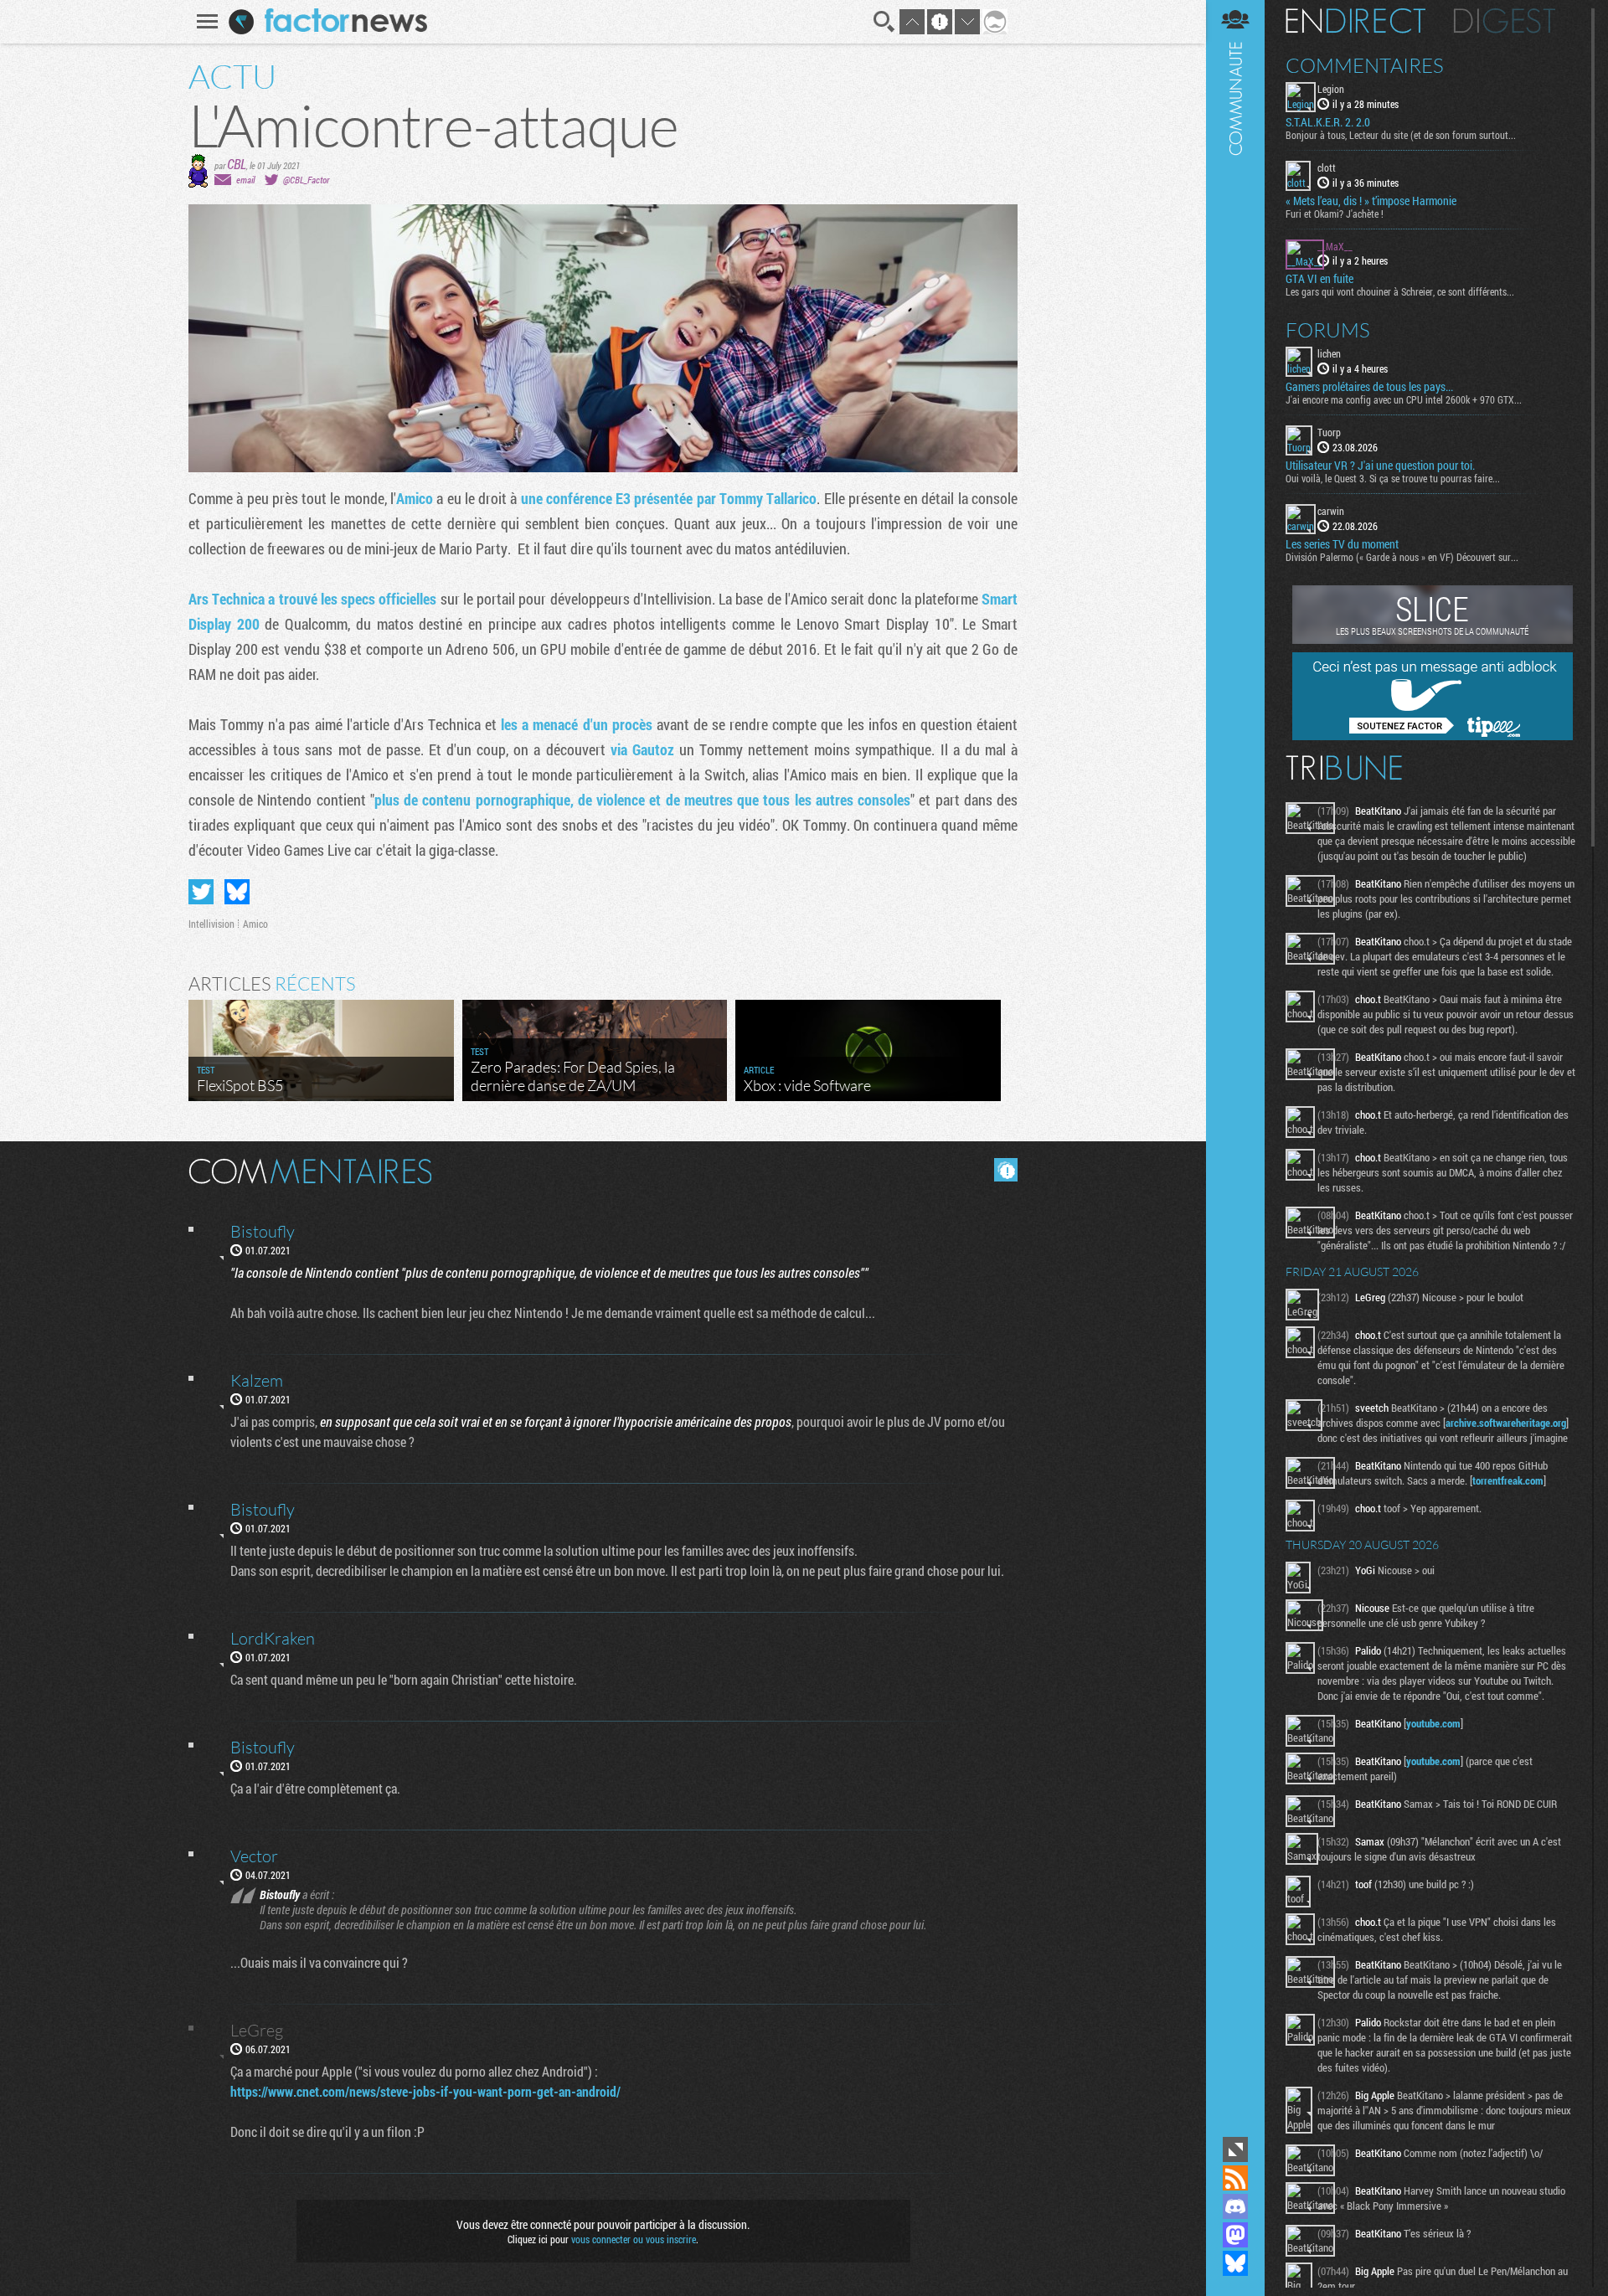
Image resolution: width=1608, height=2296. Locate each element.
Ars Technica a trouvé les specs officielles (312, 599)
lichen (1329, 353)
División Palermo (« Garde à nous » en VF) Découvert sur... (1402, 557)
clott (1327, 167)
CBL (237, 164)
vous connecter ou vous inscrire (634, 2239)
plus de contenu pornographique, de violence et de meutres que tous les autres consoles (642, 800)
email (245, 180)
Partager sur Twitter (201, 892)
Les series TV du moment (1342, 544)
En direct (1355, 21)
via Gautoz (642, 749)
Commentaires (1365, 65)
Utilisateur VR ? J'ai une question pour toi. (1380, 466)
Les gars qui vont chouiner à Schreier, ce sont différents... (1400, 291)
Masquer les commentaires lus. (1006, 1170)
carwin (1331, 511)
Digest (1505, 21)
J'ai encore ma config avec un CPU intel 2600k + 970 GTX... (1404, 399)
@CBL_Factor (306, 180)
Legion (1331, 89)
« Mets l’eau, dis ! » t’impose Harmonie (1371, 201)
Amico (415, 498)
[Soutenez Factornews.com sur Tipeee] (1433, 736)
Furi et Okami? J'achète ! (1335, 214)
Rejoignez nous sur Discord (1235, 2206)
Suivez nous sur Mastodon (1235, 2235)
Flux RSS (1235, 2178)
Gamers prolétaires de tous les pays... (1369, 387)
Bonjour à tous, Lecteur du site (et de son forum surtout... (1401, 135)
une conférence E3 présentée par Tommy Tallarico (669, 498)
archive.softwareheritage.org (1506, 1423)
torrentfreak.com (1508, 1480)
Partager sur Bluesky (237, 892)
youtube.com (1433, 1723)
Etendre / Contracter (1235, 2149)
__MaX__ (1335, 246)
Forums (1328, 330)
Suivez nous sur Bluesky (1235, 2263)
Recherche (884, 22)
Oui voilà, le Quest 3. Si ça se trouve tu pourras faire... (1393, 478)
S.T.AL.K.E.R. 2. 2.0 (1328, 122)
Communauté (1235, 1066)
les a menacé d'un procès (577, 724)
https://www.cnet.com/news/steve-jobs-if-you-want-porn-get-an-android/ (425, 2091)
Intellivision (211, 924)
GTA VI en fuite (1319, 279)
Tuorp (1329, 432)
